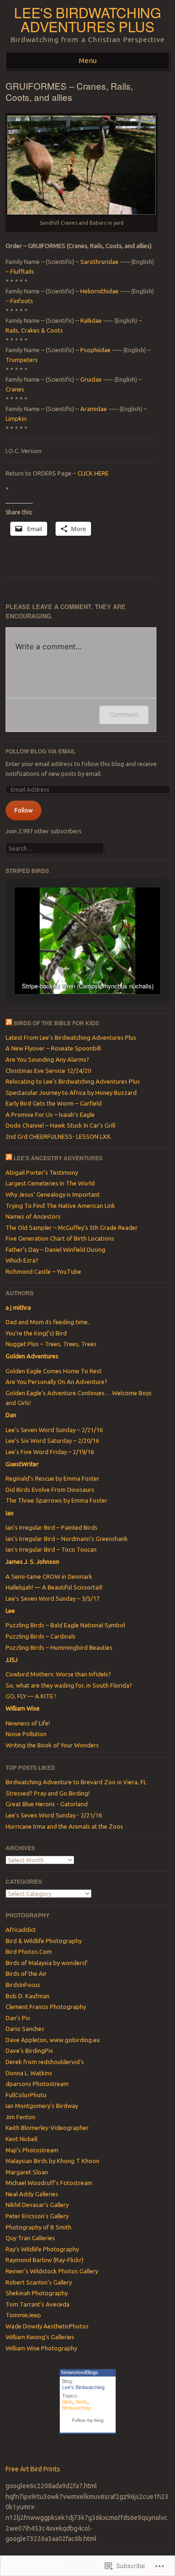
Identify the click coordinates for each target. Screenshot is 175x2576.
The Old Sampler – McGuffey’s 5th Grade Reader (72, 1228)
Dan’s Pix (18, 2018)
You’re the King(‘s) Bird (36, 1333)
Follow (24, 810)
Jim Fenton (21, 2117)
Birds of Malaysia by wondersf (46, 1963)
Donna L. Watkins (29, 2073)
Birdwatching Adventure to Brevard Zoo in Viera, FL (76, 1782)
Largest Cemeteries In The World (50, 1183)
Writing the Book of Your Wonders (52, 1745)
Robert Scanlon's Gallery (39, 2282)
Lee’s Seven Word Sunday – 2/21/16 (54, 1430)
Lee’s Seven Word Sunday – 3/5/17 (52, 1598)
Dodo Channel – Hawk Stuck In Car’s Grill (60, 1125)
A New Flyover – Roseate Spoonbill (53, 1048)
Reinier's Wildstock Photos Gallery (52, 2271)
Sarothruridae (99, 262)
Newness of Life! (28, 1723)
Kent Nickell (21, 2139)
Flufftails (22, 271)
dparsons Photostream (37, 2084)
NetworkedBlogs (80, 2372)
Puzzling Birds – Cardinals (41, 1636)
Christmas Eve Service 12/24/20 (48, 1071)
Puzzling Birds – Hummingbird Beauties (59, 1647)
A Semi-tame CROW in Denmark (49, 1576)
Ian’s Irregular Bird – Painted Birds (52, 1527)
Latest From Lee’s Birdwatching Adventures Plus (71, 1037)
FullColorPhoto (26, 2095)
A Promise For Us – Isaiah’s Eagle (50, 1114)
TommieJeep (23, 2315)
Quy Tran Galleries (30, 2238)
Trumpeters (22, 360)
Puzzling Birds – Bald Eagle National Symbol (65, 1625)
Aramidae (94, 409)
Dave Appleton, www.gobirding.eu (53, 2040)
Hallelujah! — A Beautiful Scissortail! (54, 1587)
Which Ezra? (22, 1260)
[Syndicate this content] (9, 1023)
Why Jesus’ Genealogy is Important (53, 1194)
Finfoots (22, 301)
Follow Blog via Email (41, 751)
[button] (66, 969)
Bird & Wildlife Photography (44, 1941)
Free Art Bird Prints (33, 2469)
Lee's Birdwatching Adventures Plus (87, 19)
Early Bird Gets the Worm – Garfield (54, 1103)
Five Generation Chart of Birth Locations (60, 1238)
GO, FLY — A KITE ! (31, 1696)
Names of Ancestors (33, 1216)
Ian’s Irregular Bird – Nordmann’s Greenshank (67, 1539)
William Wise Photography (41, 2348)
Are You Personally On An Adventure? (56, 1382)
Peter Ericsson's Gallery (37, 2216)
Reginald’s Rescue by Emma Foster (52, 1478)
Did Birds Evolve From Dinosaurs (50, 1490)
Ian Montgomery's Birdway (42, 2106)
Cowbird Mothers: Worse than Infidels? (58, 1674)
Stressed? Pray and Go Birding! (48, 1793)
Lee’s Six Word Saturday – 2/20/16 (52, 1441)
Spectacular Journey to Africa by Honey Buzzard (71, 1093)
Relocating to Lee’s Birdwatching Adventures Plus (73, 1081)
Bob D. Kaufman (28, 1996)
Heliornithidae (100, 291)
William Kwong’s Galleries (40, 2337)
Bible (67, 2402)
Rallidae (92, 320)
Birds (81, 2402)
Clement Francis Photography (46, 2007)
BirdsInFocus (23, 1985)
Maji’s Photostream (32, 2150)
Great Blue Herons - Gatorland (47, 1804)
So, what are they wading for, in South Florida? (69, 1685)
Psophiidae (96, 350)
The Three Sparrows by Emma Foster (56, 1500)
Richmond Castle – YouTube (43, 1271)
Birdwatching (77, 2408)
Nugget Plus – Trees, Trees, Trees (51, 1344)
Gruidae (92, 379)
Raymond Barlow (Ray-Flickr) (45, 2260)
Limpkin (16, 419)
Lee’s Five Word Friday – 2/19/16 (50, 1452)
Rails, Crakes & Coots (34, 330)
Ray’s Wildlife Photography (42, 2249)
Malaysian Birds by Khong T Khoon (52, 2161)
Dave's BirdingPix (29, 2051)
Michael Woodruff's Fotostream (49, 2183)
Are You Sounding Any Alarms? (47, 1059)
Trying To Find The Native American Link (60, 1206)
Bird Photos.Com (29, 1952)
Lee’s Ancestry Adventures (58, 1158)
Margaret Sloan (27, 2172)
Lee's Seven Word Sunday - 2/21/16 (54, 1815)
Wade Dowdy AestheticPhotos (47, 2326)
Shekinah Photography (37, 2293)
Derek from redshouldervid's (45, 2062)
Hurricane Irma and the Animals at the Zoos (64, 1826)
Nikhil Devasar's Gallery (37, 2205)
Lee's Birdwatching (83, 2387)
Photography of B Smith (38, 2227)
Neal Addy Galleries (32, 2194)
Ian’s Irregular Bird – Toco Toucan (51, 1549)
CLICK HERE (92, 473)
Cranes (15, 389)
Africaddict (21, 1930)
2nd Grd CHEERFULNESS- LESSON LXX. (59, 1136)
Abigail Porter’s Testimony (42, 1172)
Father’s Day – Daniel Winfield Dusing (56, 1249)
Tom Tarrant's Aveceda (38, 2304)
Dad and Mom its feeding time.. (48, 1322)
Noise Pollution (26, 1734)
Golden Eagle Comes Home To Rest (54, 1371)
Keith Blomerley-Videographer (47, 2128)
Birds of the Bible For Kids (56, 1023)
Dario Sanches (25, 2029)
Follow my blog (88, 2420)
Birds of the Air (26, 1973)
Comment (124, 714)
